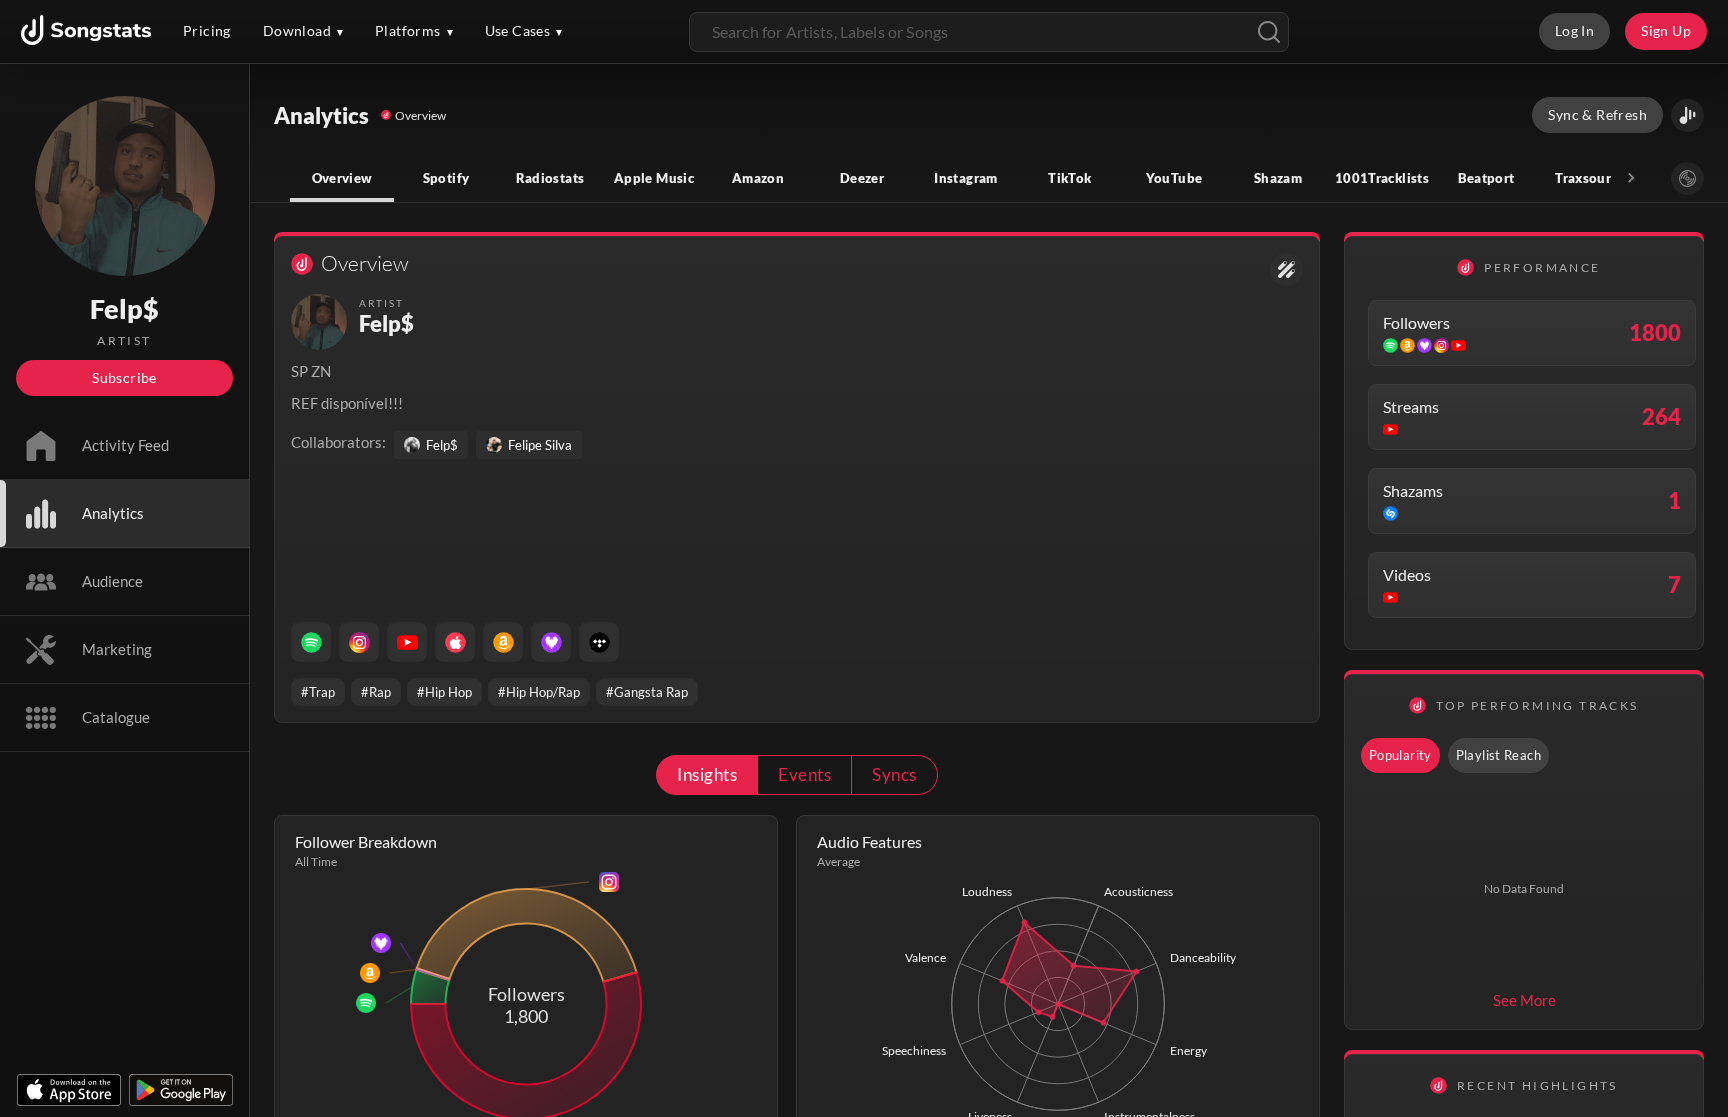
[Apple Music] (455, 642)
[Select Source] (1687, 178)
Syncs (894, 774)
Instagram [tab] (965, 178)
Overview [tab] (342, 178)
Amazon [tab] (758, 178)
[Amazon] (503, 642)
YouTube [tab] (1174, 178)
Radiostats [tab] (550, 178)
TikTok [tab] (1069, 178)
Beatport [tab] (1486, 178)
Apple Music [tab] (654, 178)
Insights (707, 774)
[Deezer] (551, 642)
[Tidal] (599, 642)
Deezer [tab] (862, 178)
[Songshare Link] (1687, 115)
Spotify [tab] (446, 178)
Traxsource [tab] (1590, 178)
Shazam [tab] (1278, 178)
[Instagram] (359, 642)
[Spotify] (311, 642)
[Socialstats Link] (1286, 269)
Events (804, 774)
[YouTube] (407, 642)
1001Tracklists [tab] (1382, 178)
